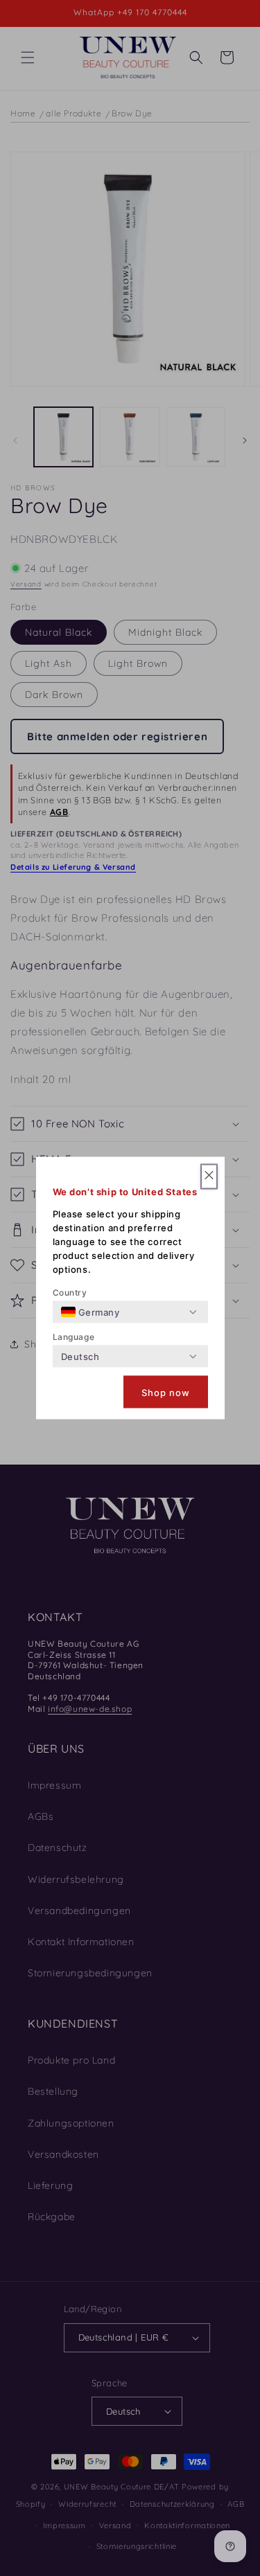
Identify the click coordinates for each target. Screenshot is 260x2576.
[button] (209, 1177)
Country (70, 1293)
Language (74, 1337)
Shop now (166, 1392)
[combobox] (90, 1312)
